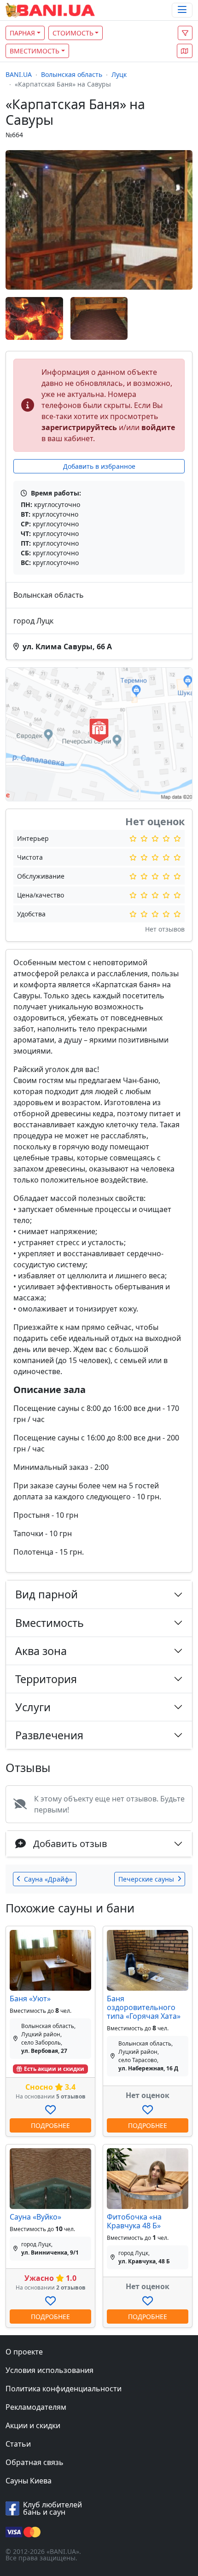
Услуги (33, 1707)
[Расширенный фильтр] (185, 33)
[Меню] (182, 10)
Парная (22, 33)
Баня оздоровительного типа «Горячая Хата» (144, 2007)
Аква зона (41, 1651)
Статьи (18, 2444)
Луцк (119, 74)
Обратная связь (35, 2462)
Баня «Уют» (30, 1999)
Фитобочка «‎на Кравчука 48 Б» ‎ (135, 2221)
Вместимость (35, 51)
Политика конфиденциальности (64, 2389)
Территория (46, 1679)
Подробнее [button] (50, 2125)
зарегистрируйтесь (79, 427)
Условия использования (49, 2370)
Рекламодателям (36, 2407)
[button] (185, 51)
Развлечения (49, 1735)
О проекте (24, 2352)
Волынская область (72, 74)
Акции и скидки (33, 2425)
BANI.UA (19, 74)
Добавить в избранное (99, 466)
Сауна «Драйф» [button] (48, 1879)
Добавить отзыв (70, 1844)
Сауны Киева (29, 2481)
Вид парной (47, 1594)
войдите (158, 427)
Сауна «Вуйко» (35, 2217)
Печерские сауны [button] (146, 1879)
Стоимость (73, 33)
